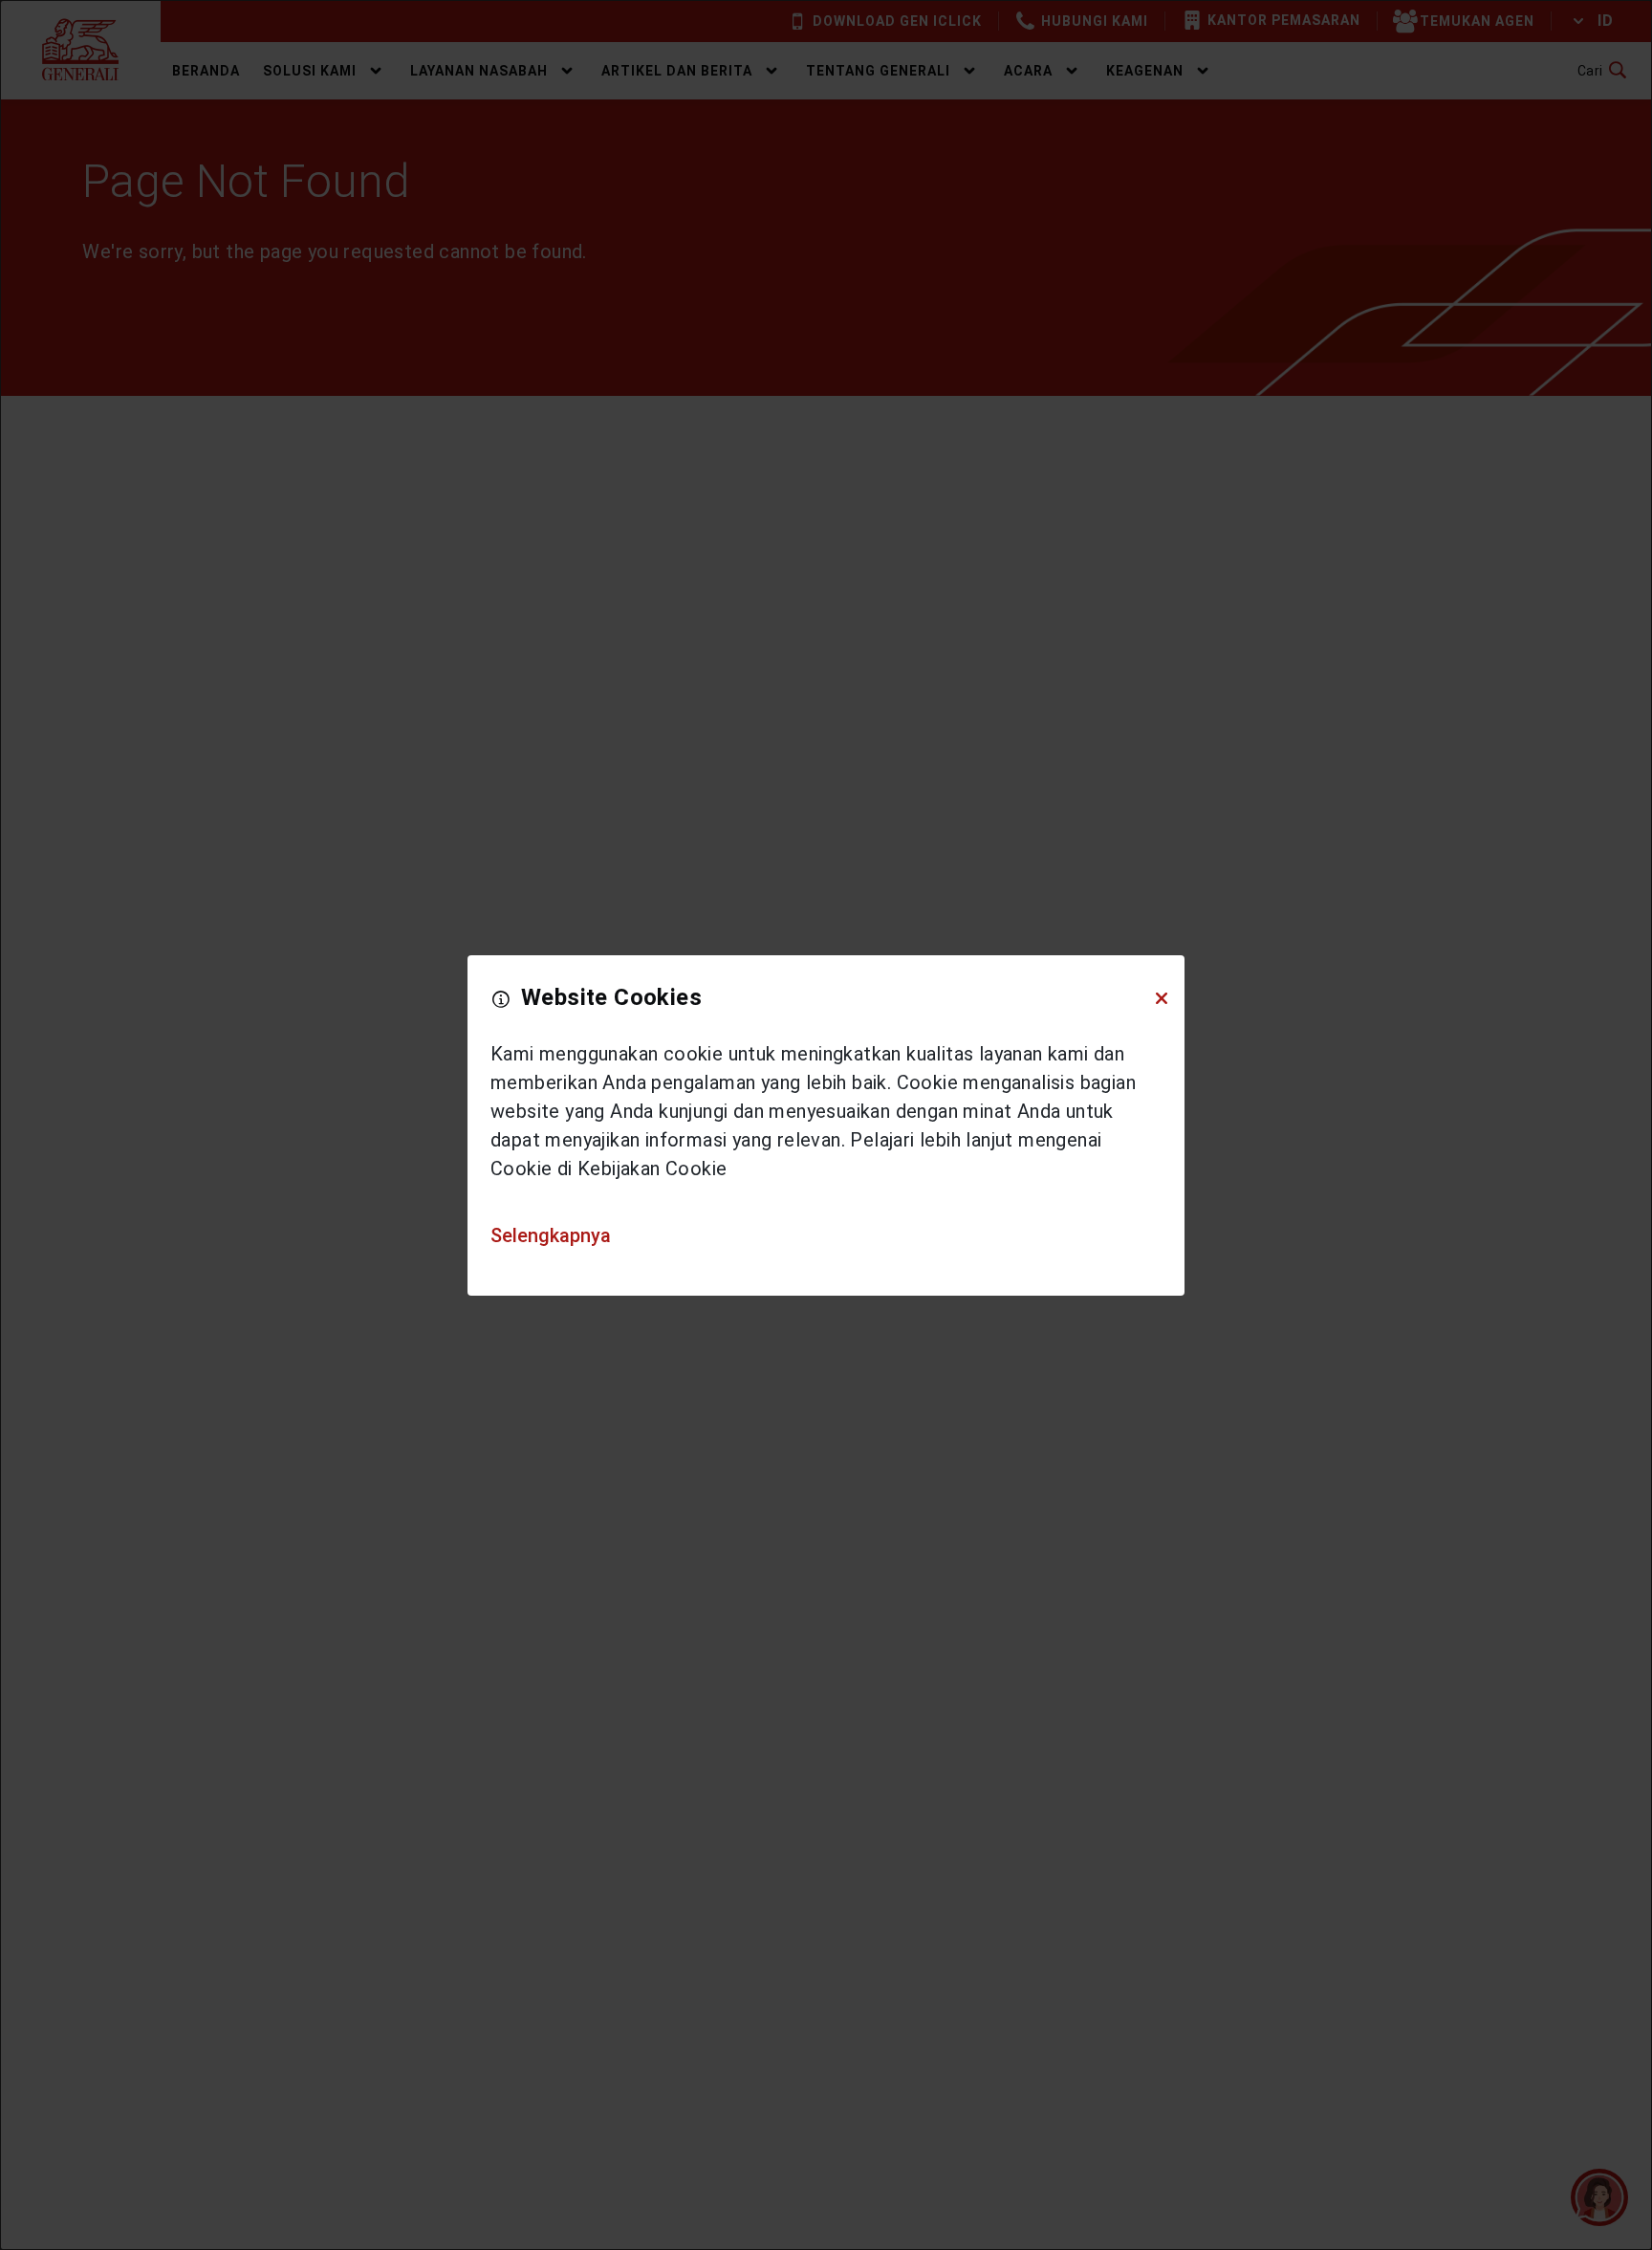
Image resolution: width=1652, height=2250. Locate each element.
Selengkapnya (551, 1235)
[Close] (1162, 997)
